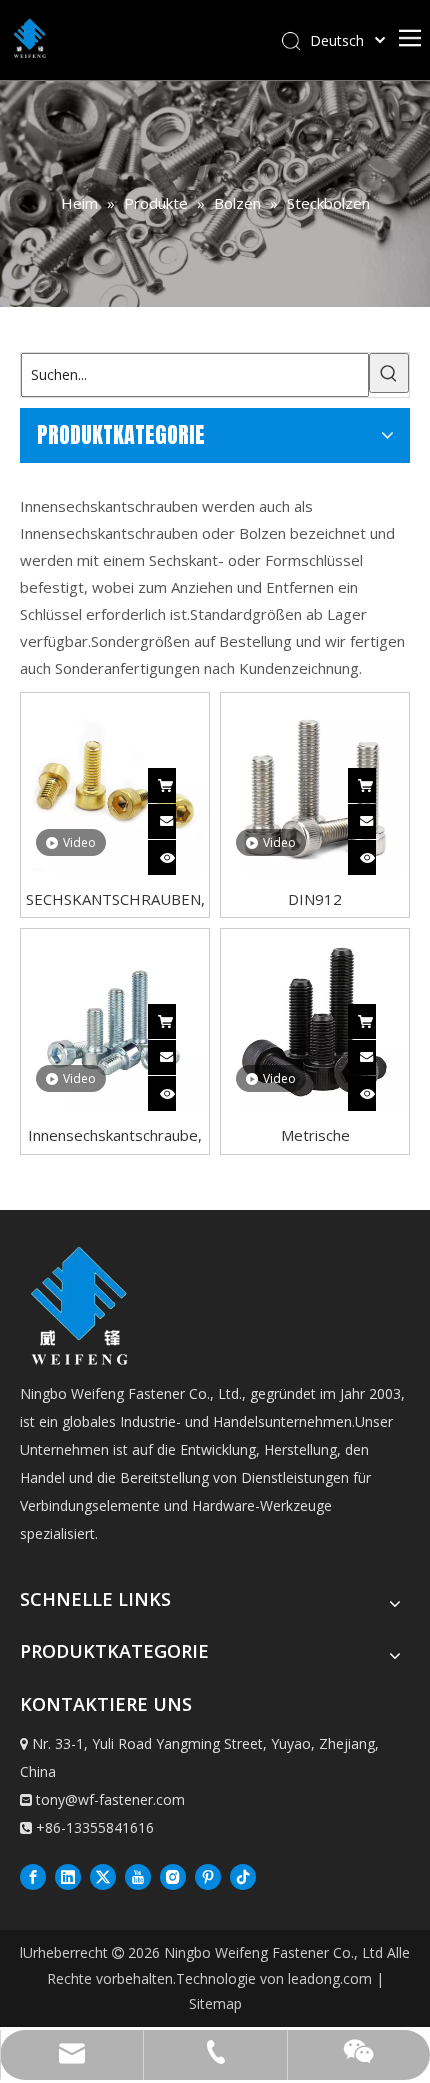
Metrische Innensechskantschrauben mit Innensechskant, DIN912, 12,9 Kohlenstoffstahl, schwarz (315, 1134)
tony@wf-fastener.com (110, 1799)
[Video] (115, 785)
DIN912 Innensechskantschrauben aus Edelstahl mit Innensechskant (315, 898)
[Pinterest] (208, 1876)
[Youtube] (138, 1876)
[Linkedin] (68, 1876)
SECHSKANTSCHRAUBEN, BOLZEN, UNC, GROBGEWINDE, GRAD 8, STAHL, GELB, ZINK (115, 898)
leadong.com (330, 1978)
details (181, 853)
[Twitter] (103, 1876)
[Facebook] (33, 1876)
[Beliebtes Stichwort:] (389, 373)
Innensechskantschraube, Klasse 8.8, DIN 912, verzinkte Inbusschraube (115, 1134)
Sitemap (215, 2003)
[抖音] (243, 1876)
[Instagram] (173, 1876)
